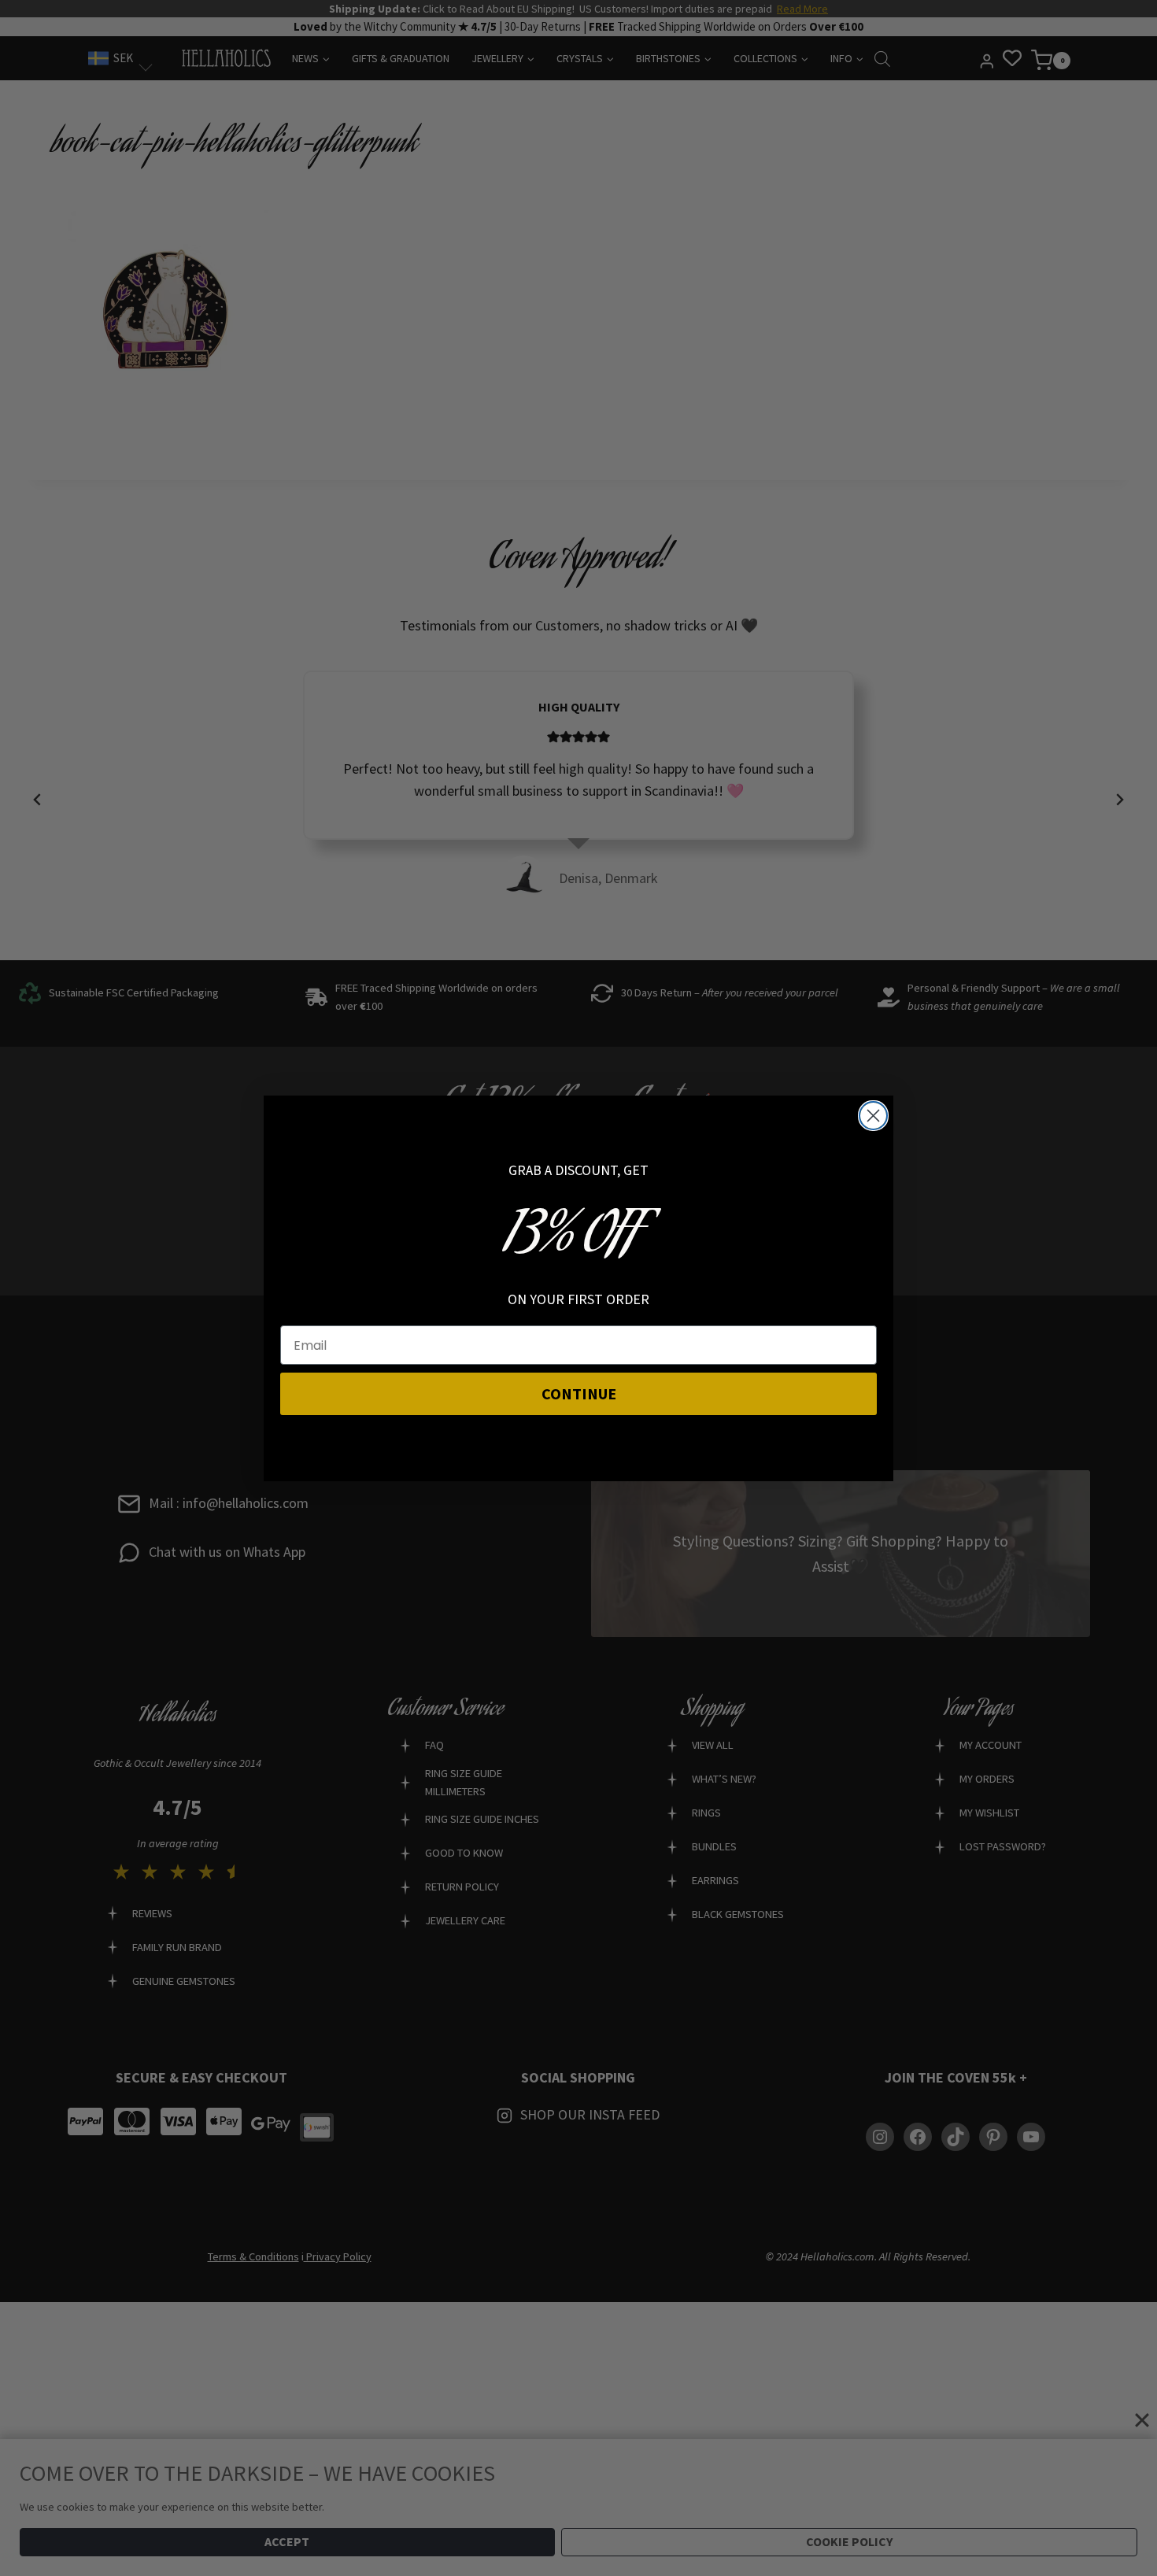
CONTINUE (579, 1393)
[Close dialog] (873, 1116)
